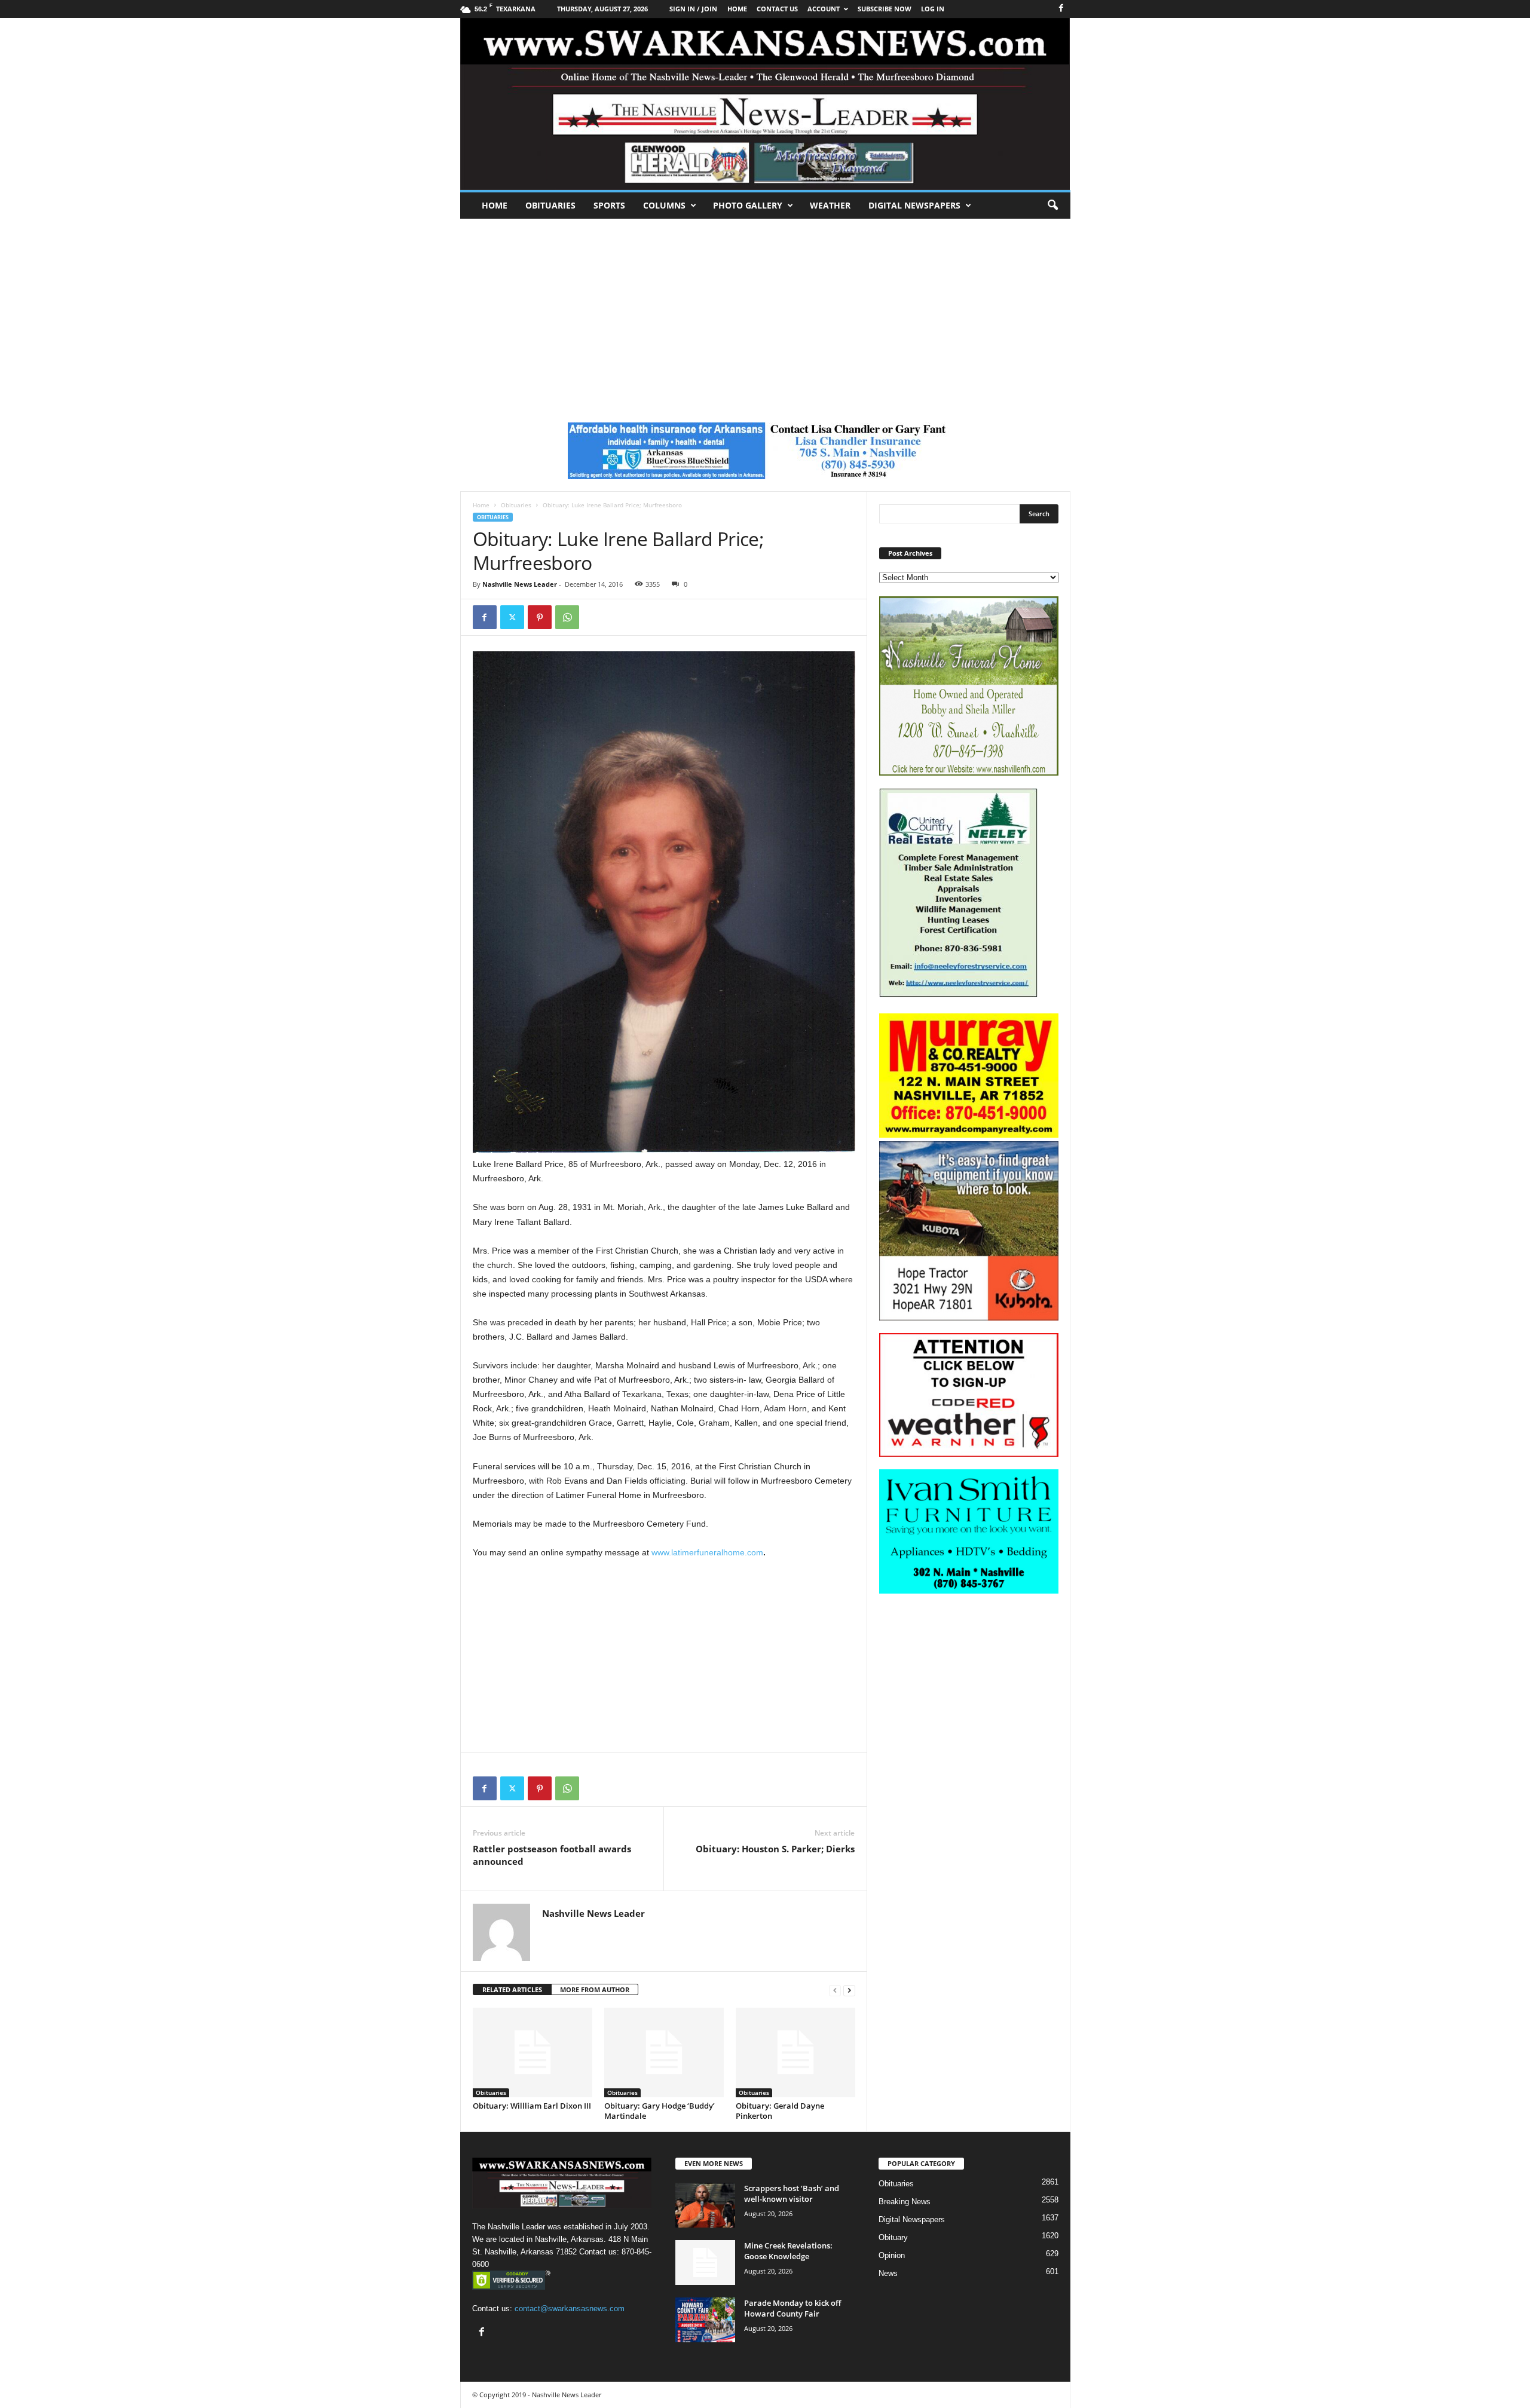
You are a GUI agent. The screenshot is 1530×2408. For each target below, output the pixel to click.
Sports (609, 205)
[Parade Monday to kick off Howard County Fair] (705, 2320)
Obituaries (550, 205)
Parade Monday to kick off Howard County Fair (792, 2308)
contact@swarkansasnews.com (570, 2309)
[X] (512, 617)
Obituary (893, 2237)
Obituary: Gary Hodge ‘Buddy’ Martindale (660, 2111)
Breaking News (905, 2202)
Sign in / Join (693, 9)
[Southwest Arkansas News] (765, 104)
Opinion (892, 2255)
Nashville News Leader (520, 584)
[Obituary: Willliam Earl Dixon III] (533, 2052)
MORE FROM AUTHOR (595, 1989)
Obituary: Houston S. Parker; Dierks (775, 1849)
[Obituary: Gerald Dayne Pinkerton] (795, 2052)
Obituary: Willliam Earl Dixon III (532, 2106)
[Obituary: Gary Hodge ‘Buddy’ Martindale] (664, 2052)
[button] (1052, 206)
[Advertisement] (765, 308)
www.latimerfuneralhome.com (707, 1552)
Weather (830, 205)
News (888, 2273)
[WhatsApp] (567, 617)
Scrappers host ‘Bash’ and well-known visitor (792, 2193)
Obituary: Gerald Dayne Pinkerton (780, 2111)
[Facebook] (1061, 9)
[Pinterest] (540, 617)
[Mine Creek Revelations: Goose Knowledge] (705, 2263)
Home (495, 205)
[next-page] (849, 1990)
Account (824, 9)
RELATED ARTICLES (512, 1989)
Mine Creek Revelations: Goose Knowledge (788, 2251)
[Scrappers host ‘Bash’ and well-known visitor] (705, 2205)
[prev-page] (835, 1990)
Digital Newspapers (914, 205)
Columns (664, 205)
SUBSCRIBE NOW (885, 9)
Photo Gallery (748, 205)
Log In (933, 9)
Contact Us (777, 9)
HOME (737, 9)
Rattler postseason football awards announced (552, 1855)
